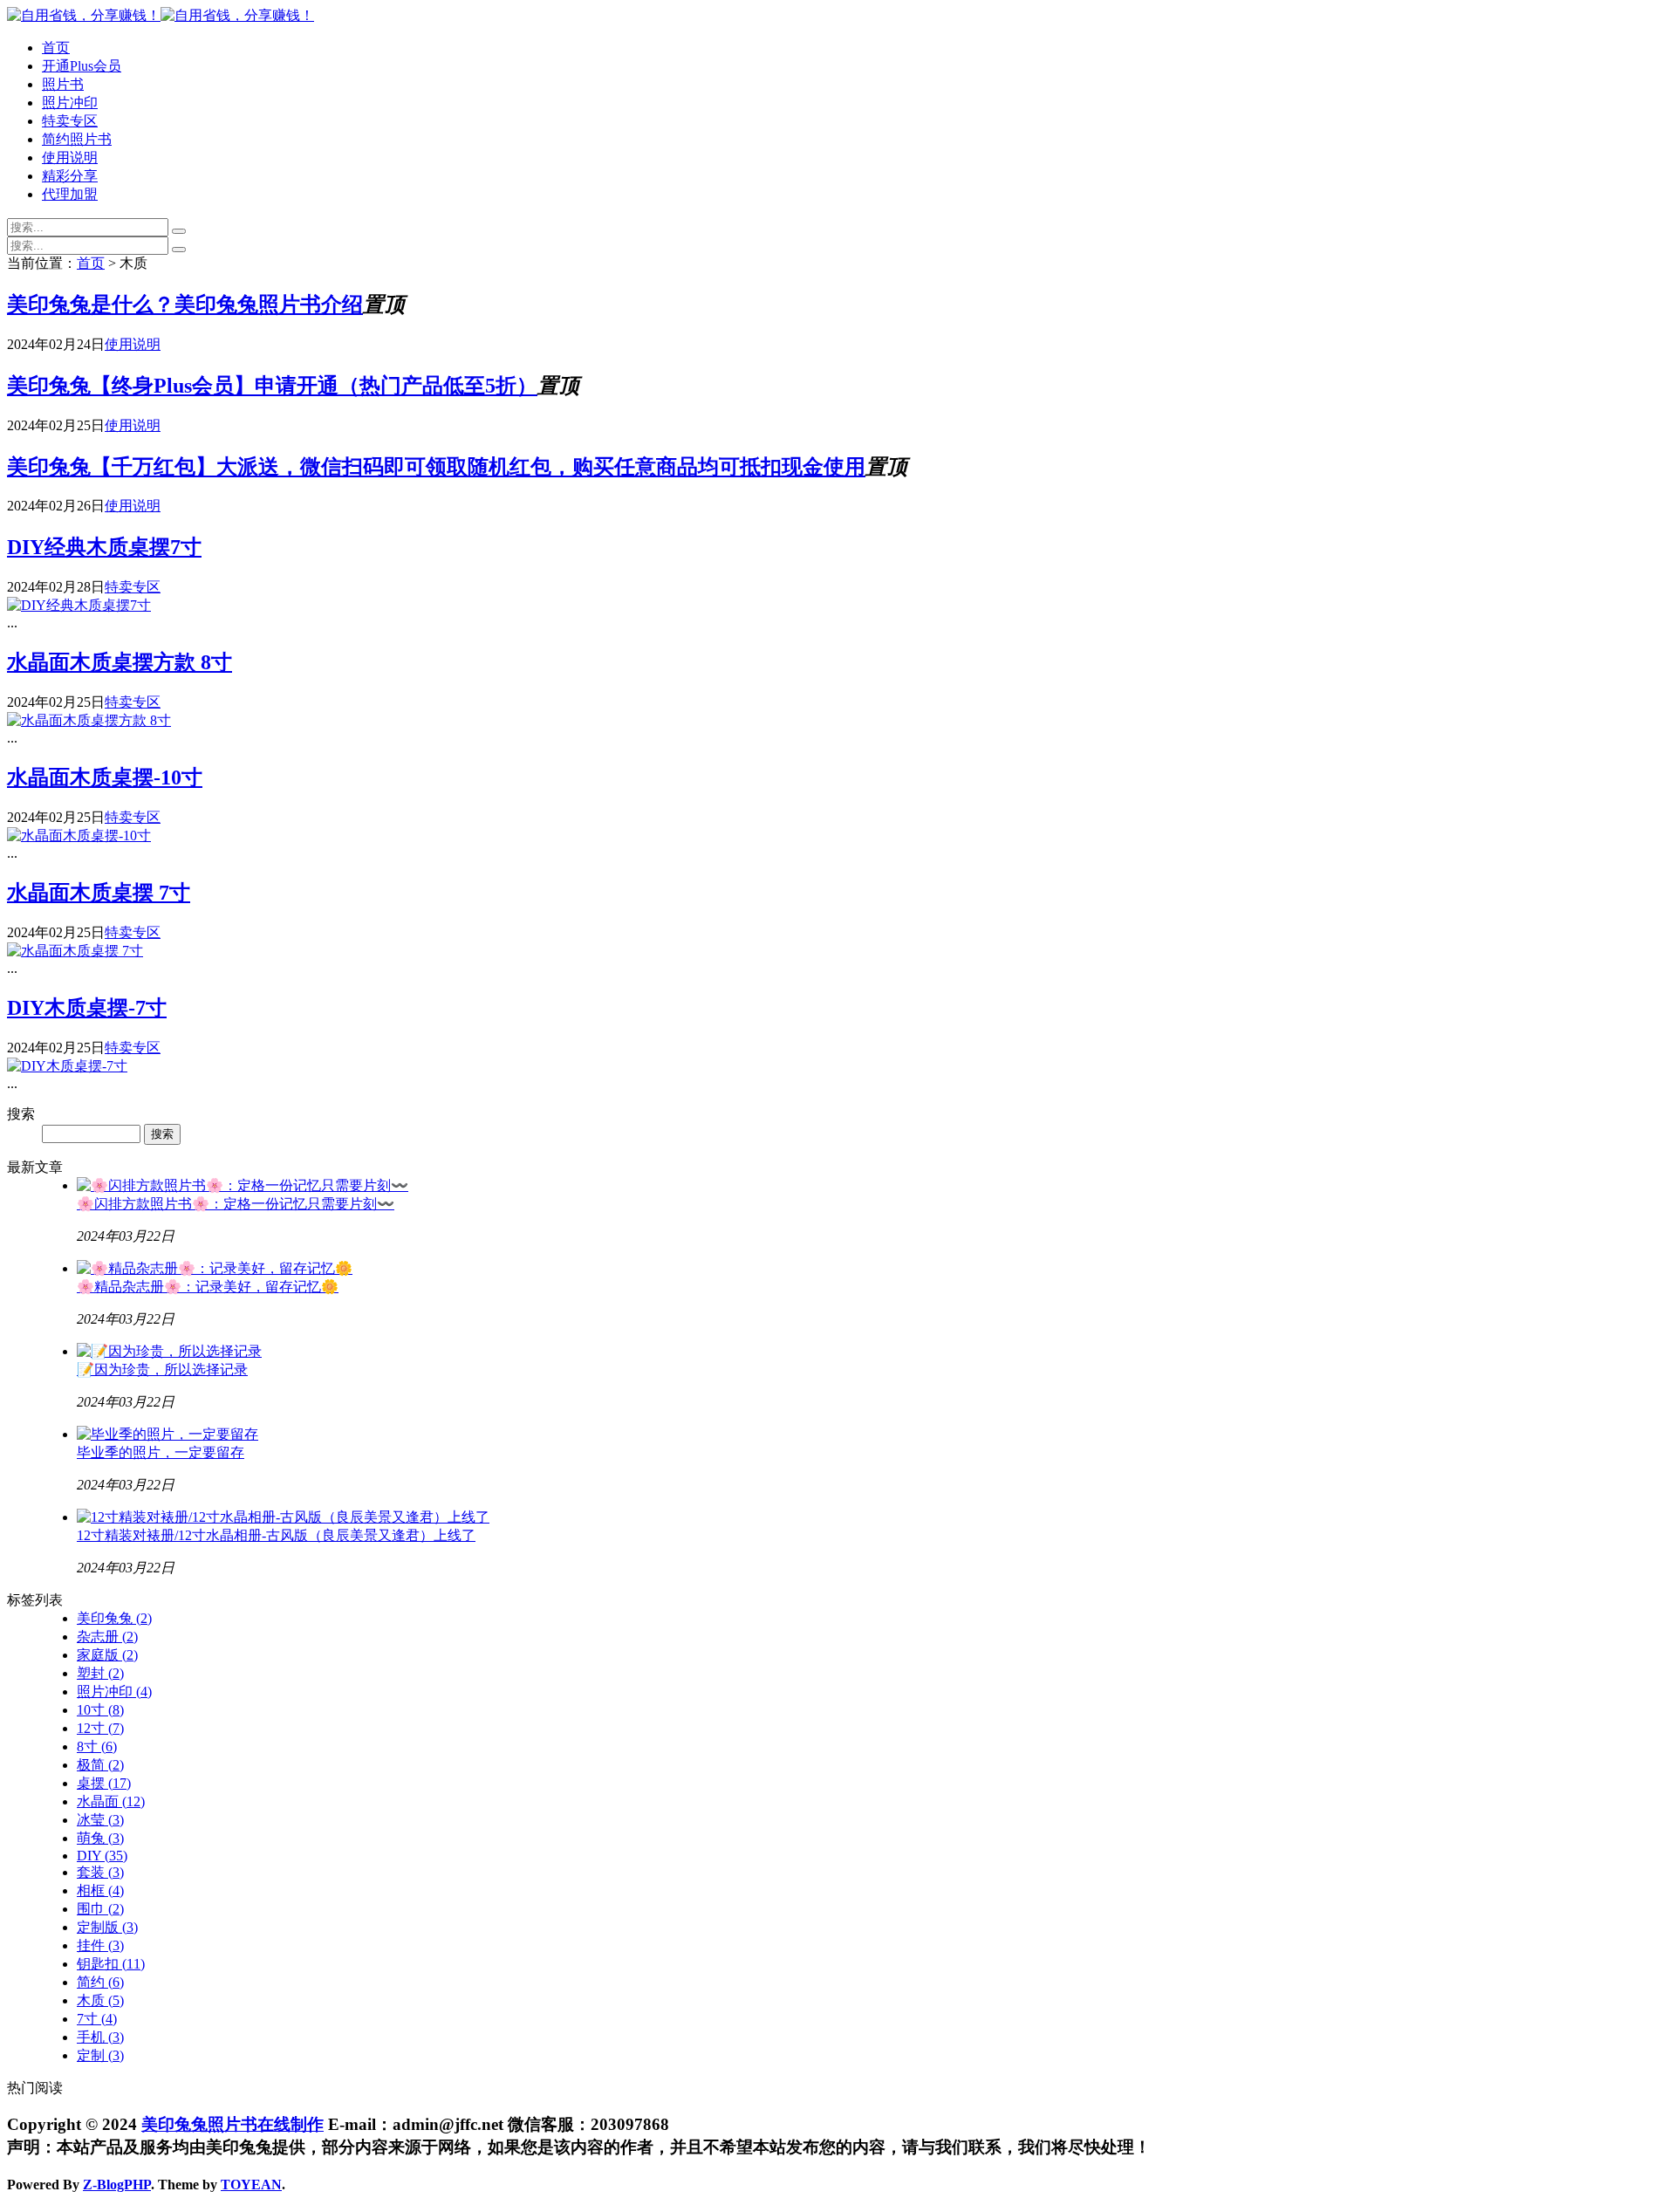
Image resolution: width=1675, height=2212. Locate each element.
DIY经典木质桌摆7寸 (104, 547)
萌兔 (100, 1838)
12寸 (100, 1728)
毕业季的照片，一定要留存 (161, 1452)
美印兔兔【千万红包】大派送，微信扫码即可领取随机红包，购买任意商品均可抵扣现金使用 (436, 467)
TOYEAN (251, 2185)
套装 (100, 1872)
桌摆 (104, 1783)
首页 (56, 48)
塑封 (100, 1673)
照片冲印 (70, 103)
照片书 (63, 84)
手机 (100, 2037)
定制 (100, 2055)
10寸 (100, 1710)
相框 (100, 1890)
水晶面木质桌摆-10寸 (105, 777)
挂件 (100, 1945)
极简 (100, 1765)
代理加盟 (70, 194)
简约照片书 (77, 139)
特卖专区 (70, 121)
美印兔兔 (114, 1618)
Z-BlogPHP (117, 2185)
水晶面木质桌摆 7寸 (99, 893)
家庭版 (107, 1655)
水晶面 (111, 1801)
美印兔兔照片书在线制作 (232, 2124)
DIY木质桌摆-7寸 (87, 1008)
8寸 (97, 1746)
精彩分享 (70, 176)
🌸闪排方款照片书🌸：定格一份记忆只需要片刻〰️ (236, 1204)
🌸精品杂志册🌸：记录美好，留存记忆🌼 (208, 1287)
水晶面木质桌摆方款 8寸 (120, 662)
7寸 (97, 2019)
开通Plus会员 (82, 66)
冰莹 (100, 1820)
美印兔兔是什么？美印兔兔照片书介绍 (185, 305)
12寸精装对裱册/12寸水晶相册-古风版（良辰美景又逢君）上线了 (276, 1535)
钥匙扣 (111, 1964)
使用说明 (70, 158)
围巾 (100, 1909)
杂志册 (107, 1637)
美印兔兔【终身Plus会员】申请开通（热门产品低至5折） (272, 386)
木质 (100, 2000)
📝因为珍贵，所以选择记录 (162, 1370)
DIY (102, 1856)
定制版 (107, 1927)
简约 (100, 1982)
